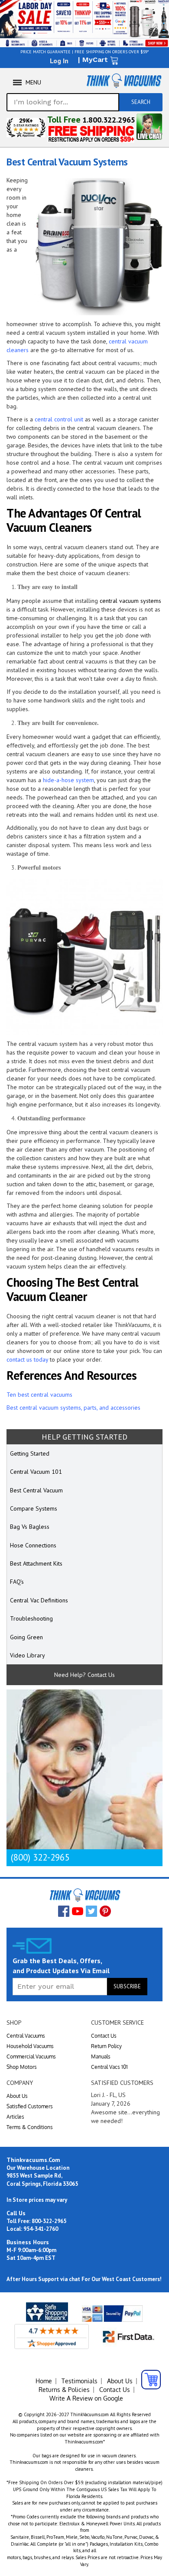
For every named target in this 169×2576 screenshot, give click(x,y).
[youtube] (78, 1911)
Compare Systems (34, 1508)
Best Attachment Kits (36, 1563)
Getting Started (30, 1453)
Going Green (26, 1637)
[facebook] (64, 1911)
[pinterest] (105, 1911)
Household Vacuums (30, 2046)
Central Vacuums (26, 2036)
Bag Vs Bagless (30, 1527)
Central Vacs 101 (109, 2067)
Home (44, 2381)
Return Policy (106, 2046)
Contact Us (104, 2036)
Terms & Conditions (30, 2127)
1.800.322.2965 (109, 120)
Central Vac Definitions (39, 1600)
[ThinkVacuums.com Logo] (123, 81)
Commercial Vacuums (31, 2057)
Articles (15, 2117)
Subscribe (127, 1986)
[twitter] (91, 1911)
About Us (17, 2096)
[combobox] (63, 102)
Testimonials (80, 2381)
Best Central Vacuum (36, 1490)
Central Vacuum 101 (36, 1472)
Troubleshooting (31, 1618)
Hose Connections (33, 1545)
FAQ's (17, 1582)
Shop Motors (22, 2067)
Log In (59, 61)
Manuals (101, 2057)
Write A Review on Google (86, 2398)
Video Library (28, 1655)
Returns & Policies (64, 2390)
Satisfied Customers (30, 2106)
